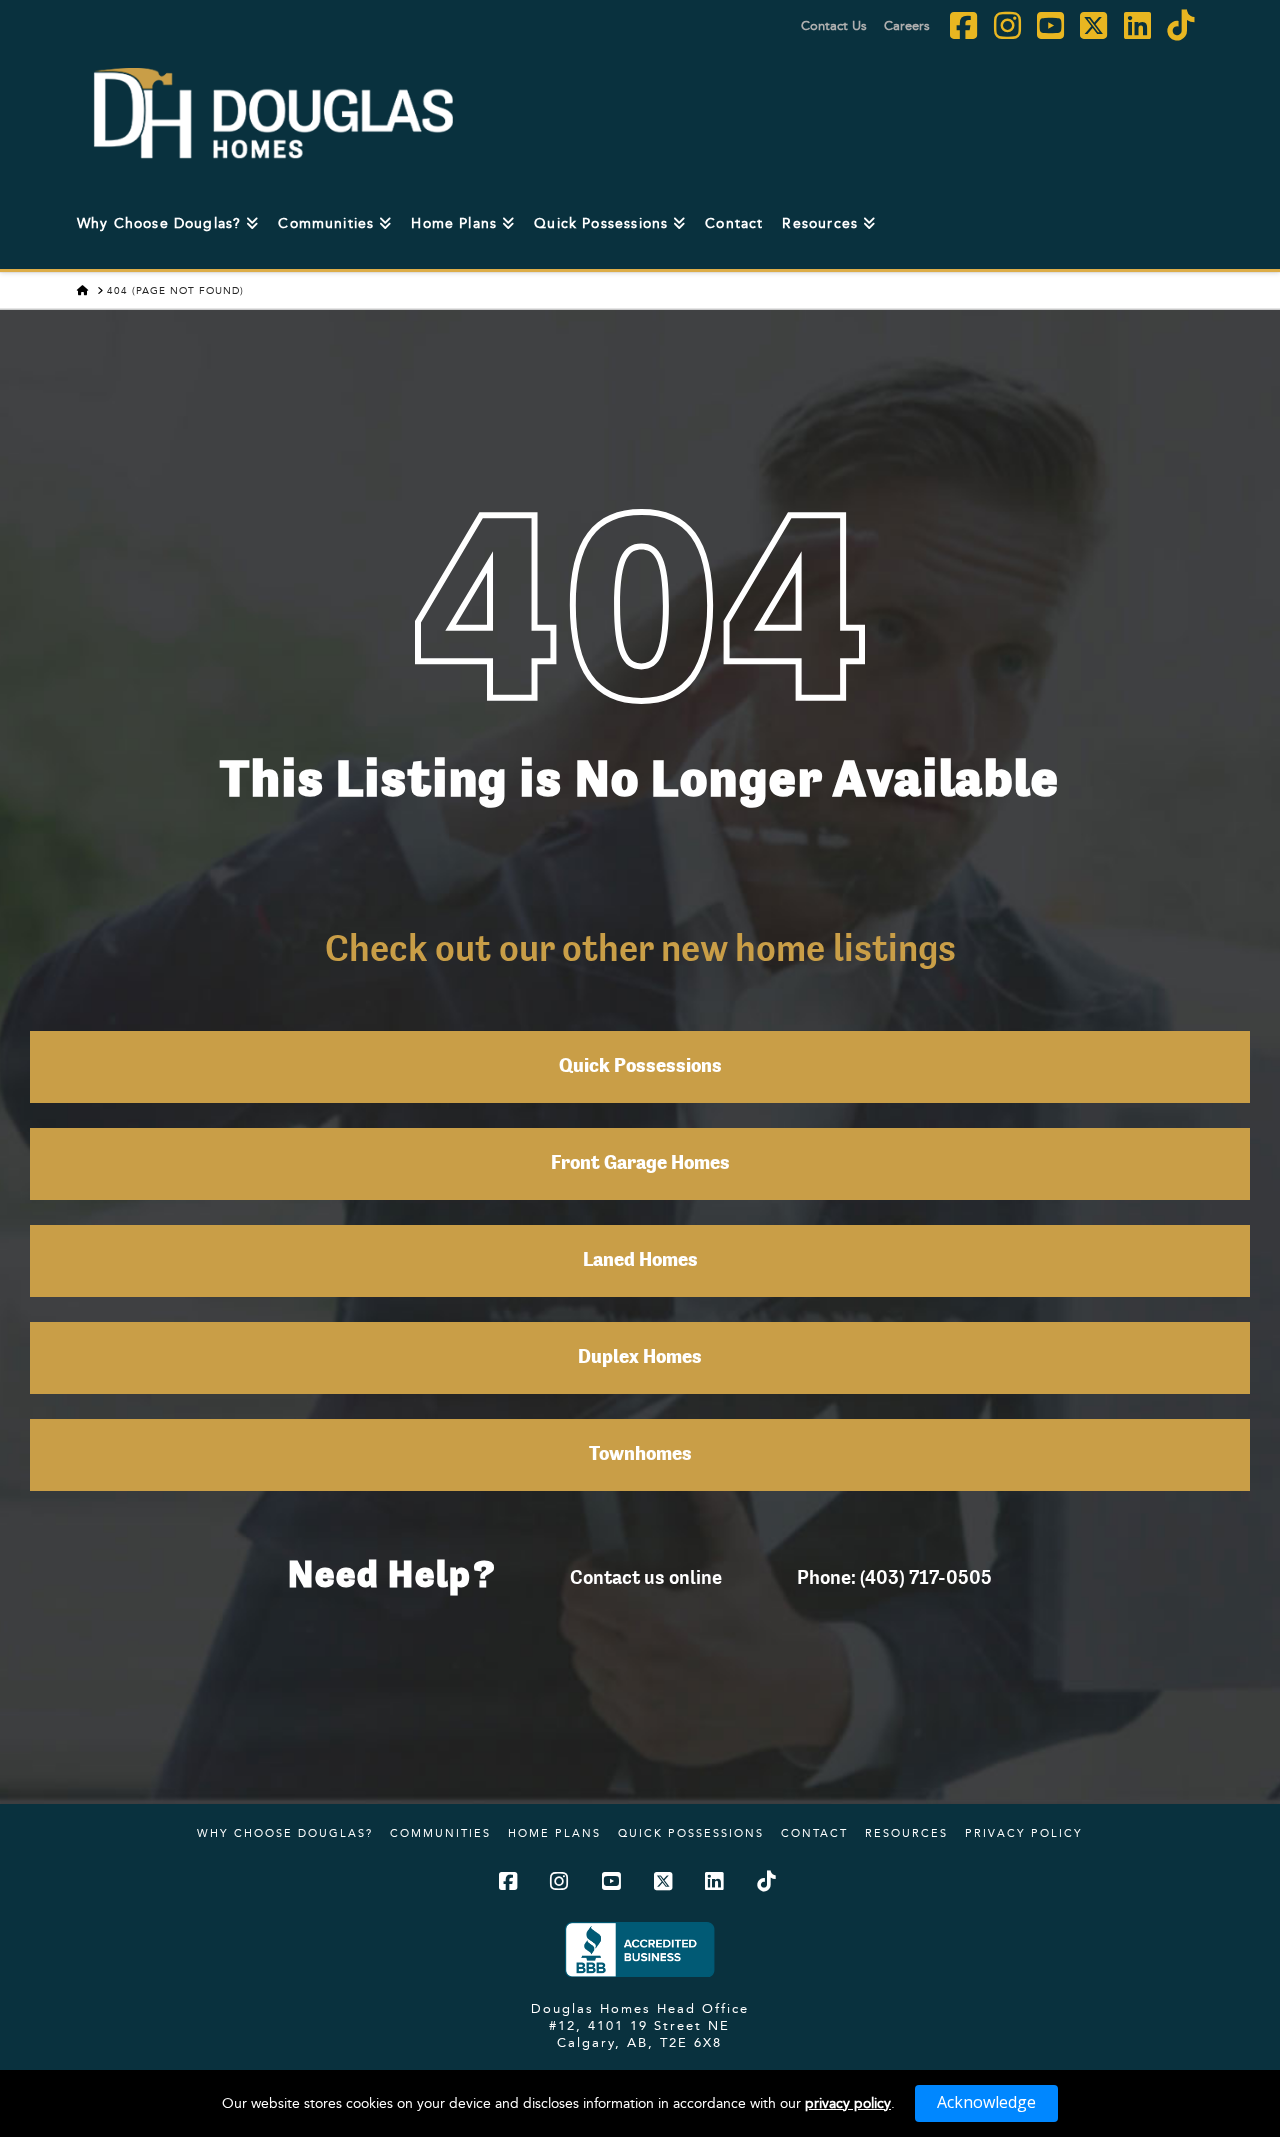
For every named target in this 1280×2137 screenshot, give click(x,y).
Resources (906, 1833)
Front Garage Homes (640, 1164)
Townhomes (640, 1455)
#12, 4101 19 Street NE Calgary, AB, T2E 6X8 (639, 2033)
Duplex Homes (640, 1358)
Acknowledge (986, 2102)
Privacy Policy (1024, 1833)
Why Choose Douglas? (285, 1833)
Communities (440, 1833)
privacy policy (848, 2103)
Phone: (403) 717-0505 (894, 1577)
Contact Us (834, 25)
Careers (907, 25)
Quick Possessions (640, 1067)
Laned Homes (640, 1261)
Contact (814, 1833)
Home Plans (554, 1833)
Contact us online (646, 1577)
